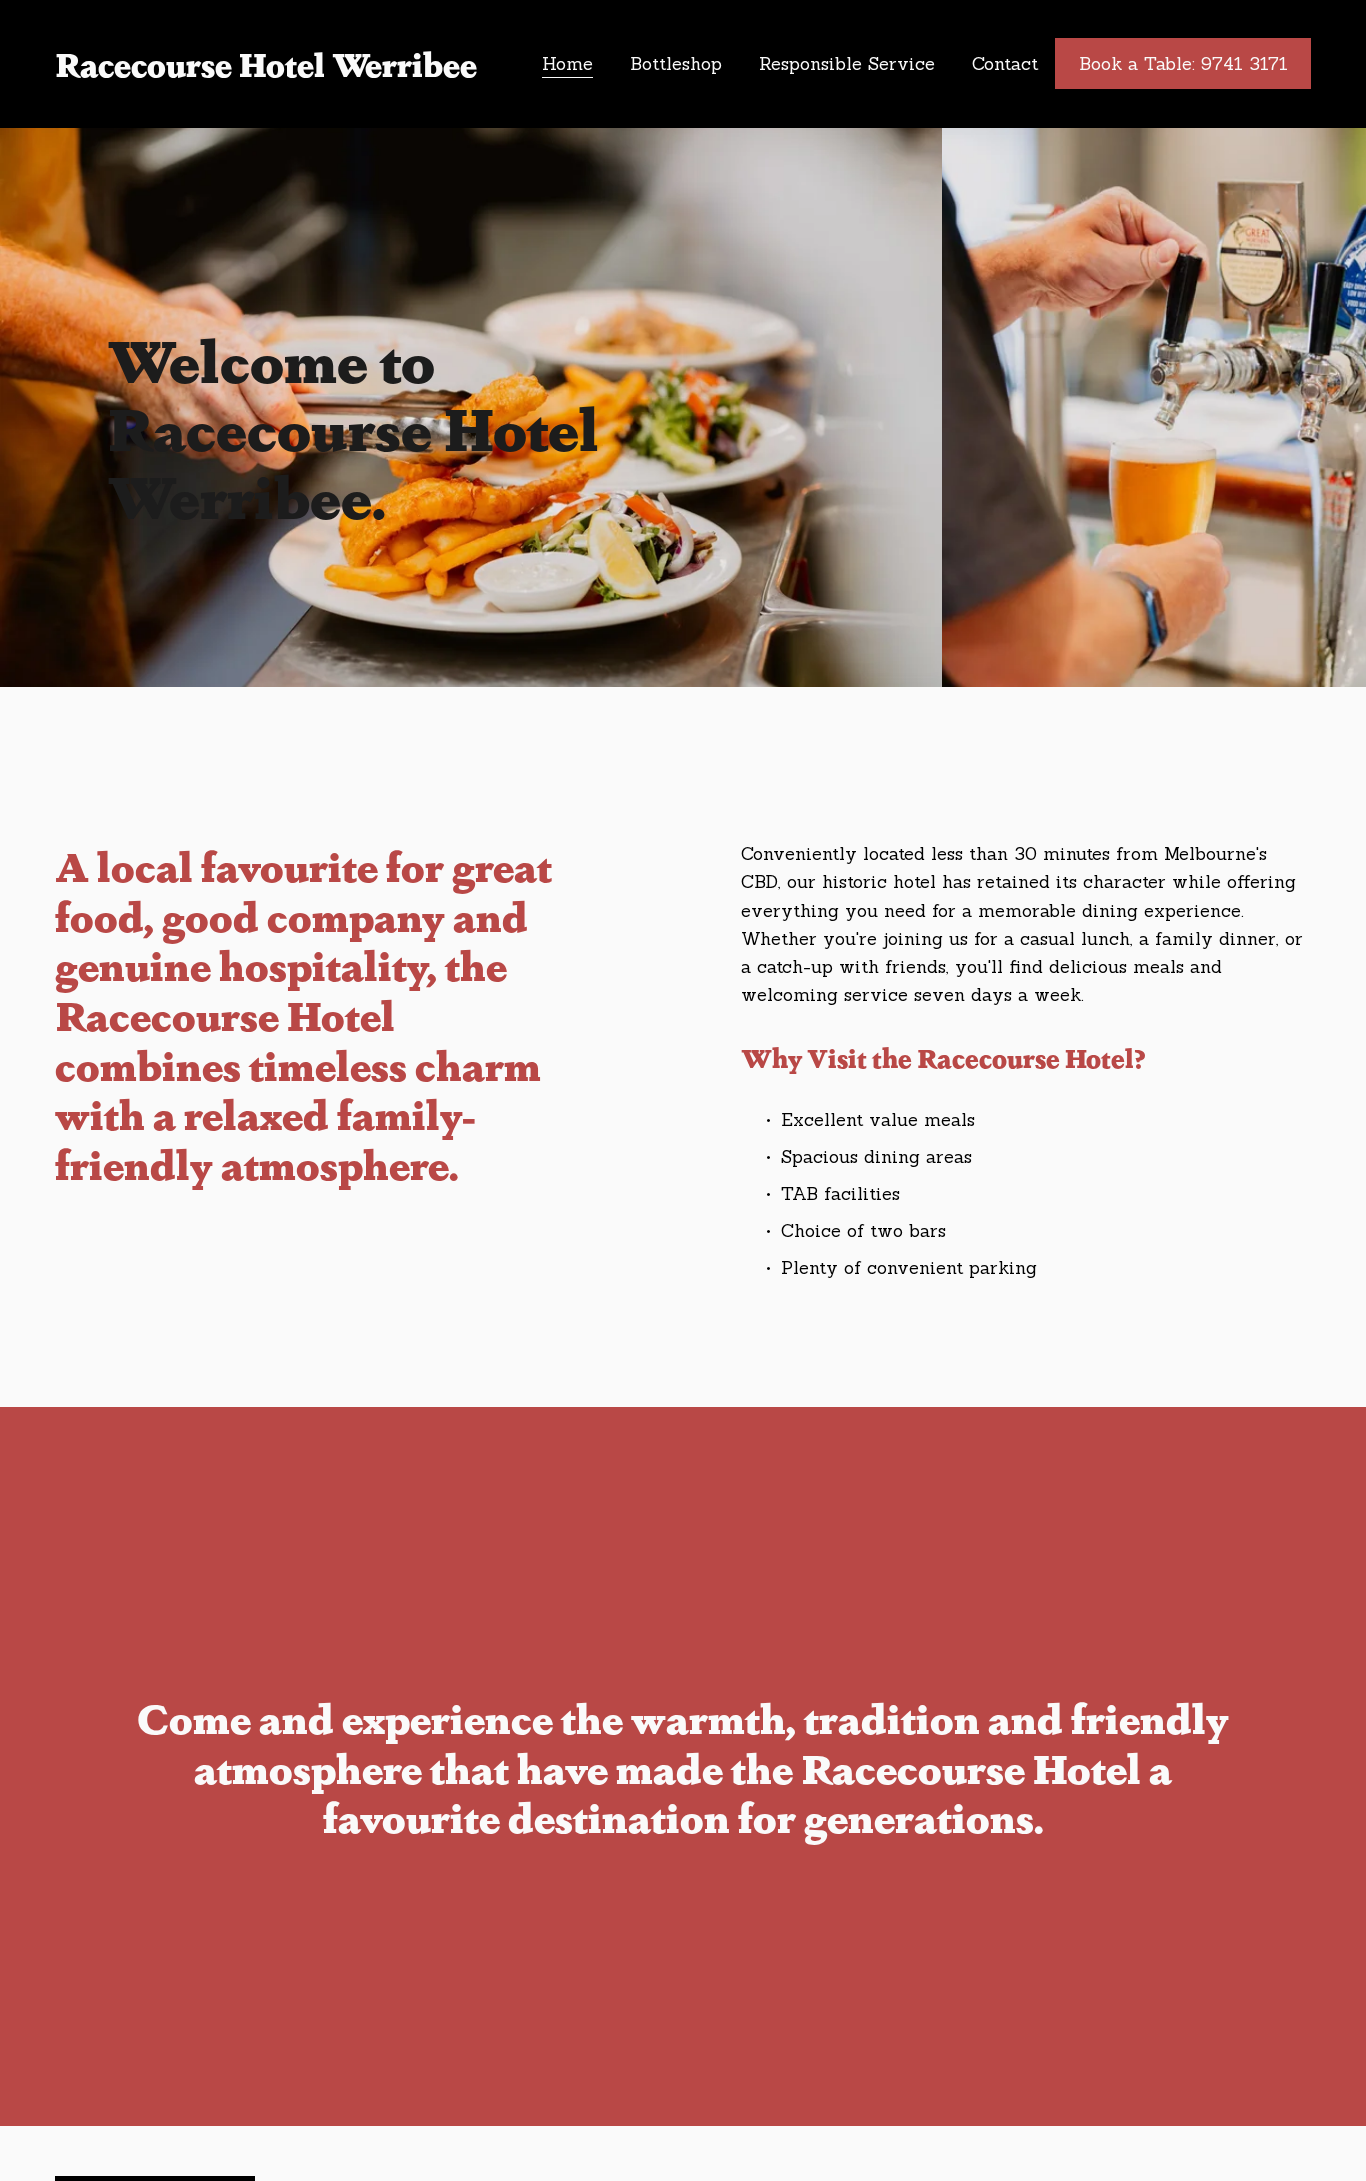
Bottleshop (676, 63)
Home (567, 63)
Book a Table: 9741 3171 (1183, 63)
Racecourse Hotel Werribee (266, 63)
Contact (1005, 63)
